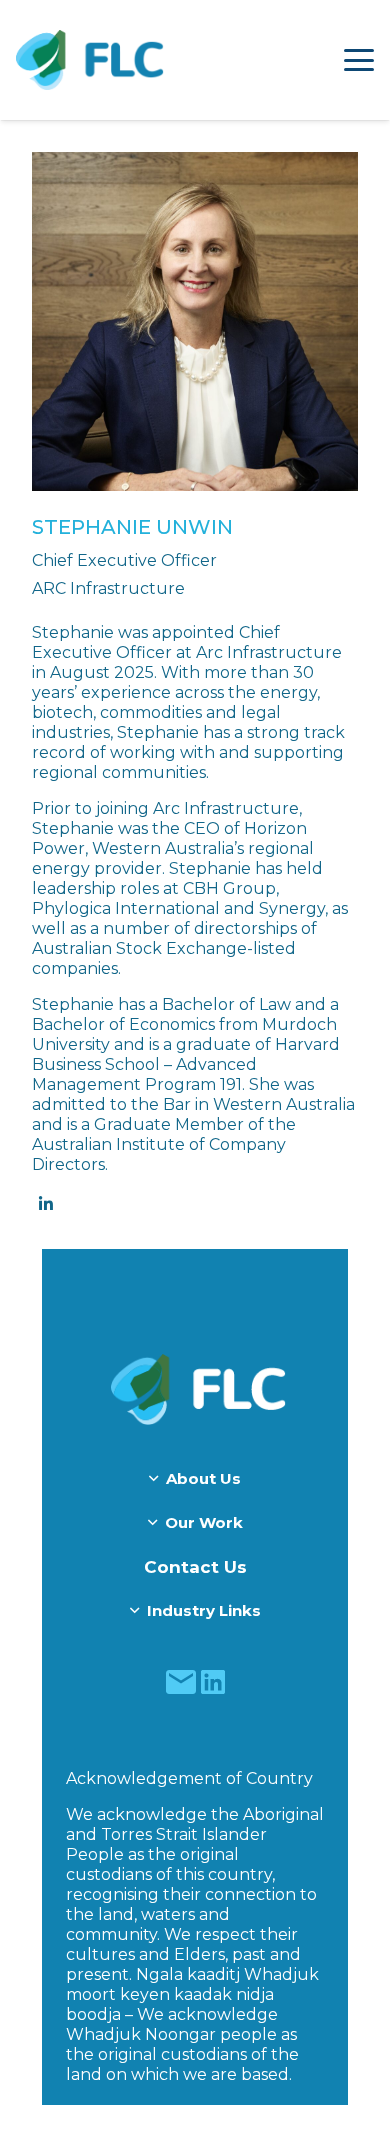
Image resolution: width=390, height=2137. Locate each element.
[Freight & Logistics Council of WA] (90, 60)
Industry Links (204, 1610)
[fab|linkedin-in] (45, 1204)
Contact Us (195, 1567)
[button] (359, 60)
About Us (203, 1478)
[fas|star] (180, 1682)
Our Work (204, 1522)
